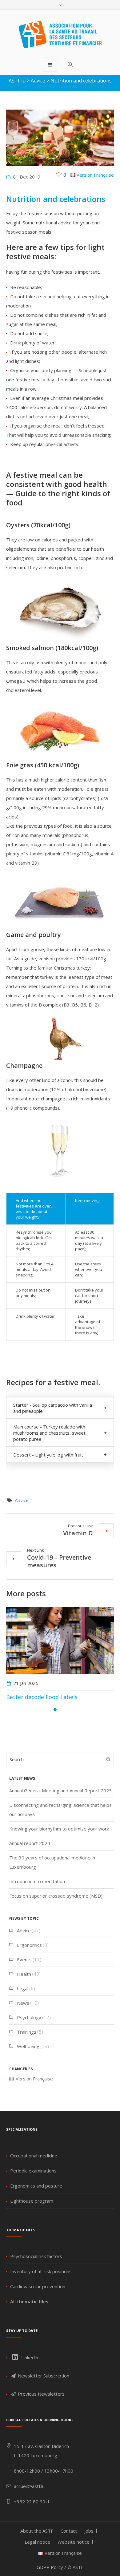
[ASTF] (60, 34)
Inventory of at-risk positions (41, 2271)
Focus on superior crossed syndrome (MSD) (56, 1896)
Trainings (27, 2032)
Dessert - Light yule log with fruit (48, 1455)
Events (24, 1959)
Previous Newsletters (41, 2394)
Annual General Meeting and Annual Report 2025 (60, 1790)
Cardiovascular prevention (38, 2286)
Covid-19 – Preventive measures (59, 1561)
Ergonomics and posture (36, 2186)
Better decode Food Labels (42, 1697)
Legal (23, 1988)
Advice (38, 81)
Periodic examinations (33, 2171)
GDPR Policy (50, 2567)
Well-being (28, 2046)
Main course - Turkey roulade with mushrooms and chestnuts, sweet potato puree (49, 1433)
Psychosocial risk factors (36, 2256)
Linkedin (29, 2357)
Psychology (29, 2017)
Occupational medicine (34, 2156)
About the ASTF (37, 2531)
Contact (69, 2531)
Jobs (89, 2531)
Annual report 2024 (30, 1843)
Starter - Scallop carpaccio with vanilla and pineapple (53, 1408)
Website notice (74, 2542)
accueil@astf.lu (29, 2486)
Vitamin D (78, 1533)
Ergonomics (29, 1945)
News (23, 2003)
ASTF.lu (17, 81)
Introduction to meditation (37, 1881)
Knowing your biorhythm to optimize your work (59, 1829)
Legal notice (37, 2542)
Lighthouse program (32, 2201)
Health (24, 1974)
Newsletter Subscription (43, 2376)
